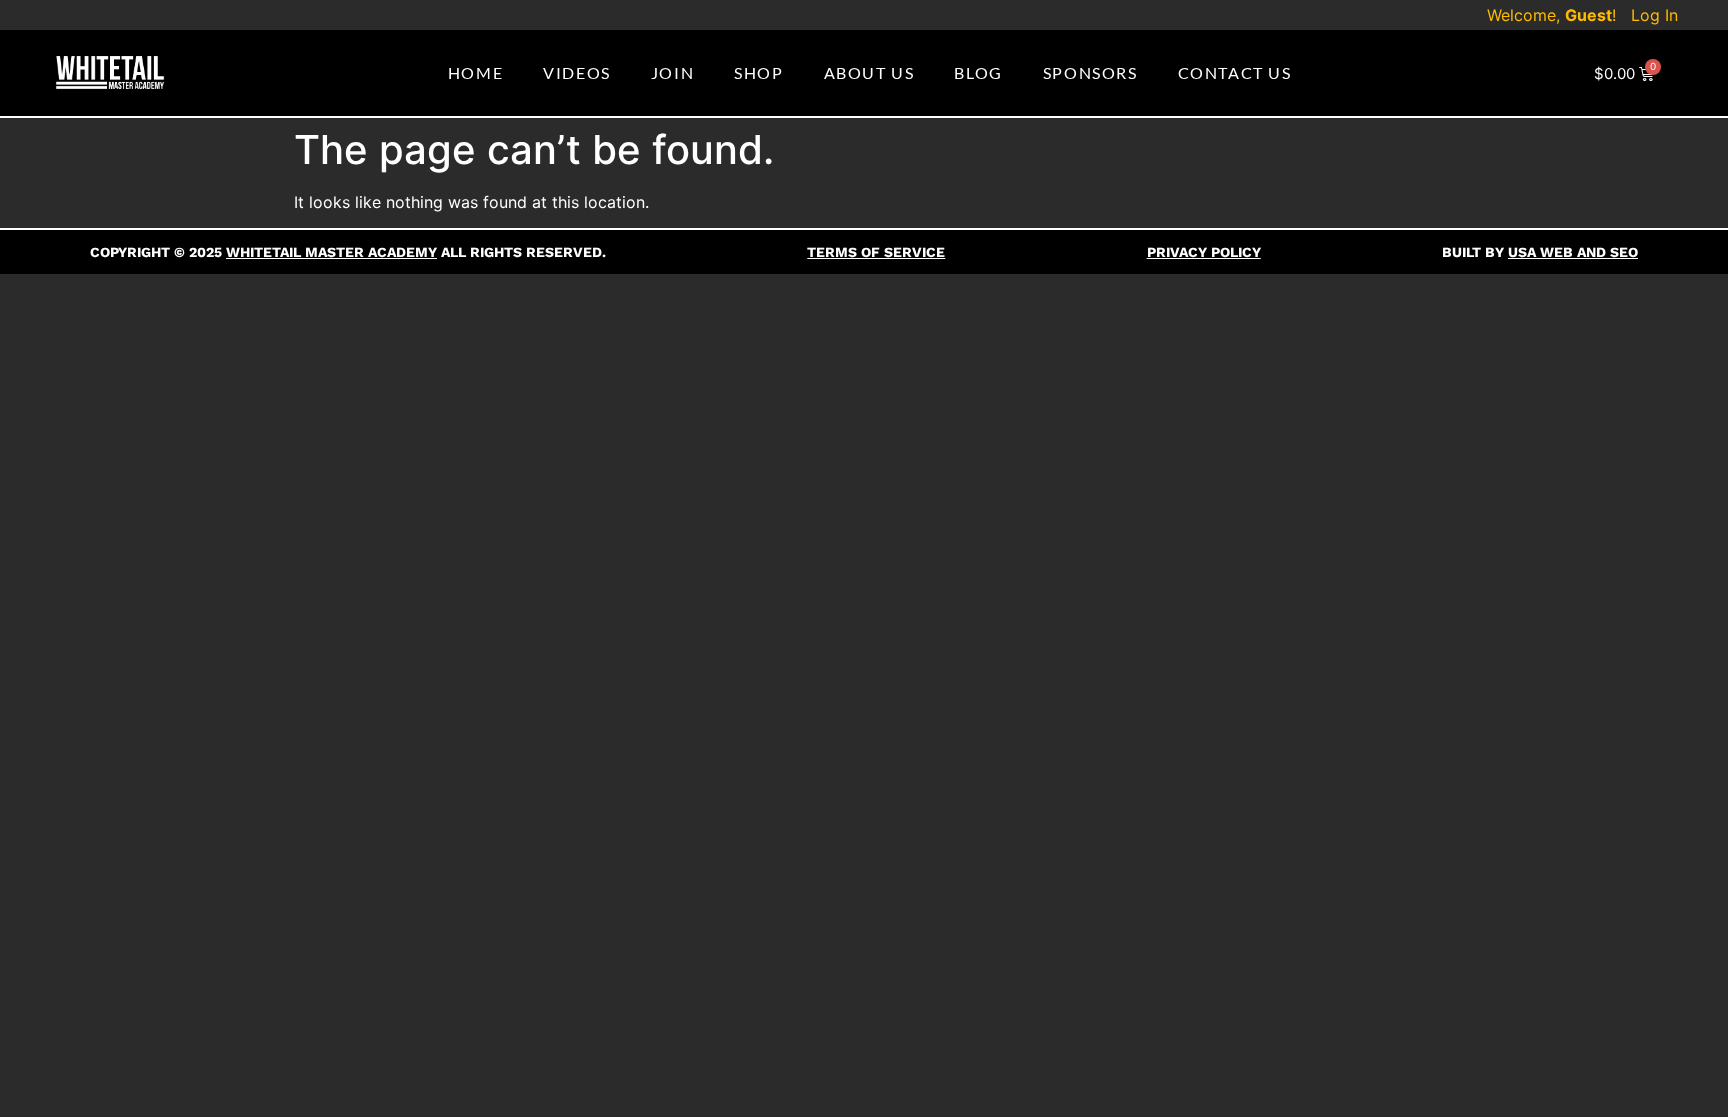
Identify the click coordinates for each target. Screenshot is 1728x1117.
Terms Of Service (876, 252)
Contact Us (1235, 72)
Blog (978, 72)
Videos (577, 72)
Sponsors (1090, 72)
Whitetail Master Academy (331, 252)
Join (672, 72)
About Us (869, 72)
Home (475, 72)
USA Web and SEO (1573, 252)
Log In (1654, 15)
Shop (758, 72)
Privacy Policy (1204, 252)
